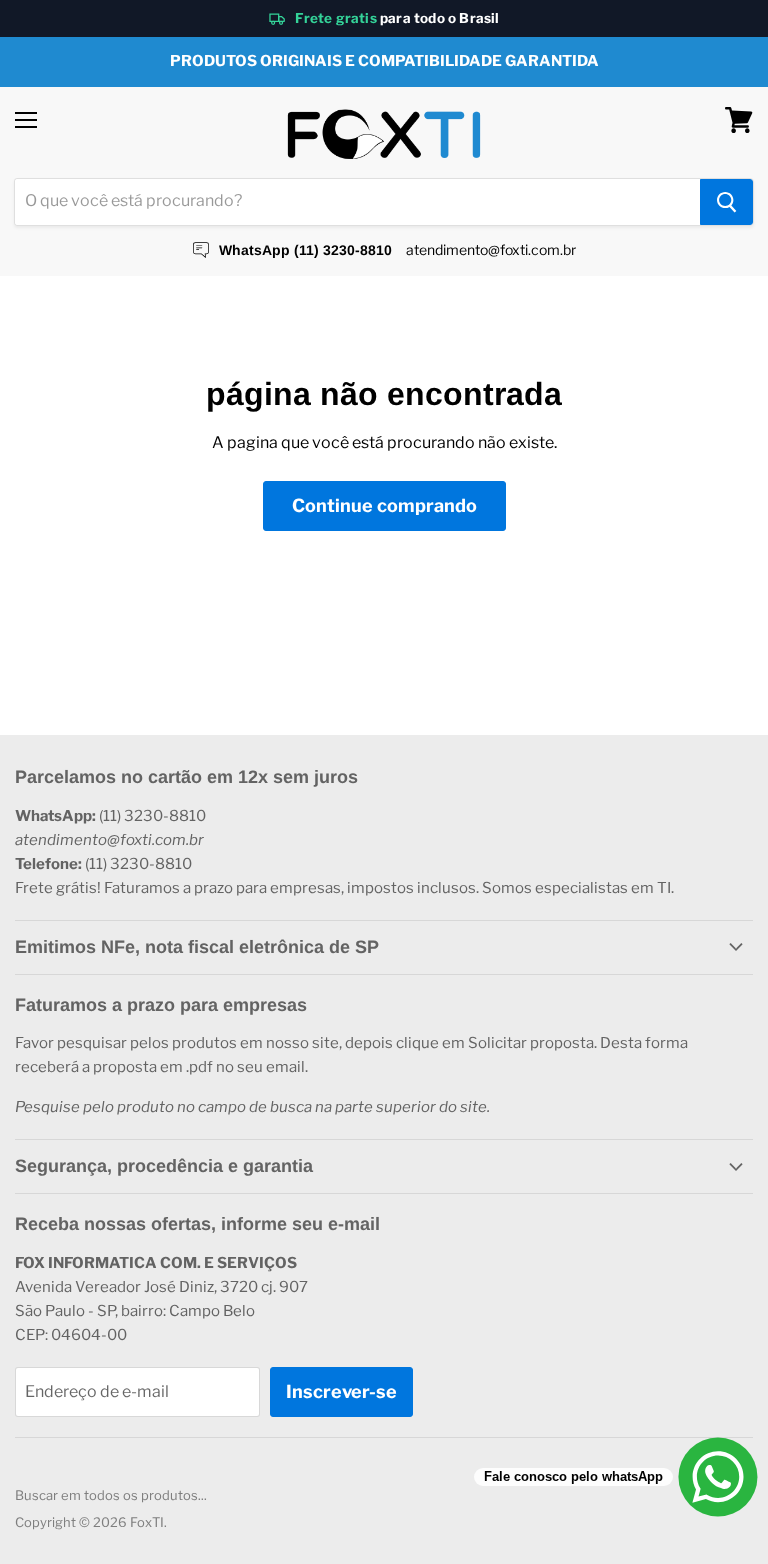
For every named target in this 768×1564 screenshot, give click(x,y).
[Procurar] (726, 202)
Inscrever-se (341, 1391)
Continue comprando (384, 505)
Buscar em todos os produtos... (111, 1495)
